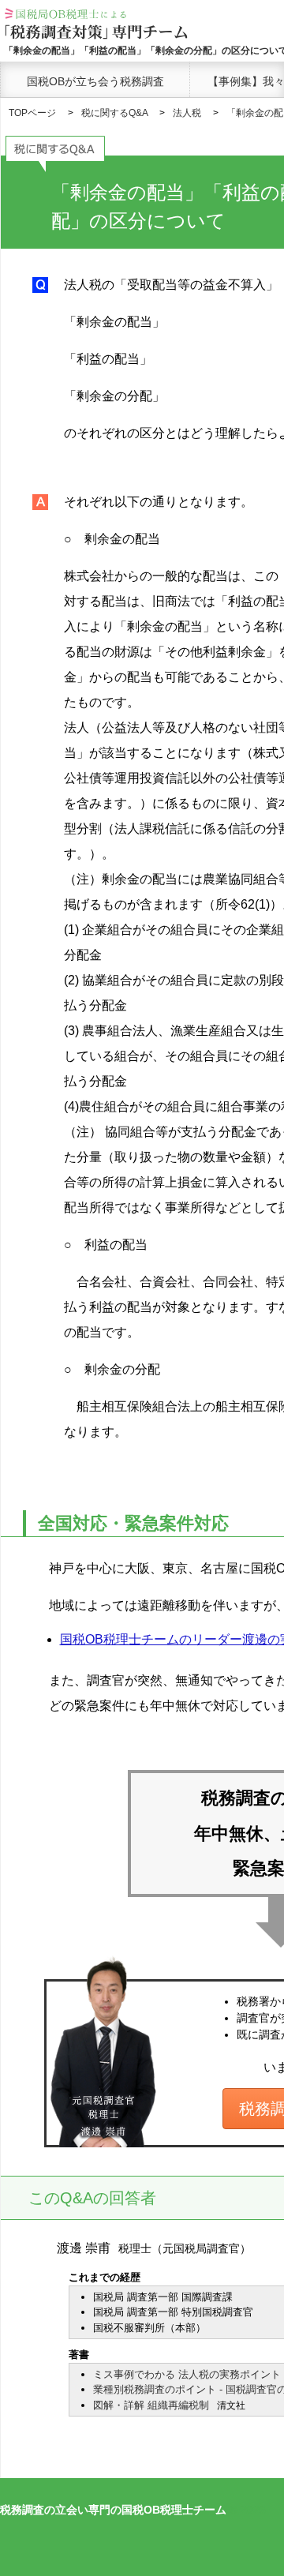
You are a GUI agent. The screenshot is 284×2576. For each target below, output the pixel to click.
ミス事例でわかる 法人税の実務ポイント (187, 2374)
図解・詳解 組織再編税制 (151, 2405)
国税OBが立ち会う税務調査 (95, 81)
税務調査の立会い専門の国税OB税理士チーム (113, 2510)
